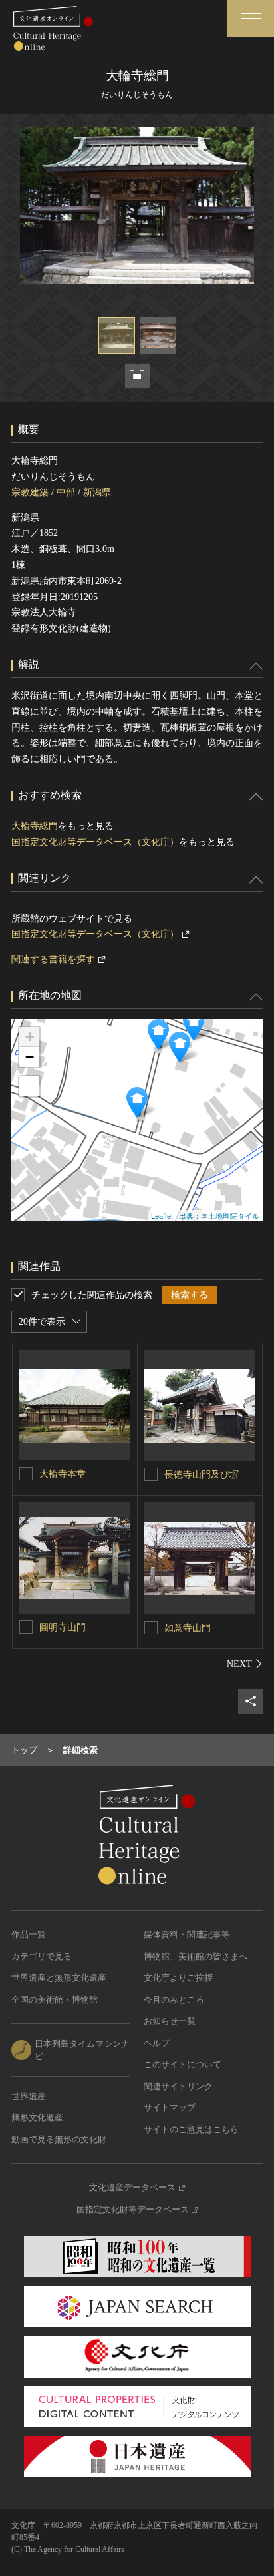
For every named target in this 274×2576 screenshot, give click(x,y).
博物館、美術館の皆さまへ (196, 1956)
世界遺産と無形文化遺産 (59, 1978)
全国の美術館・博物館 (55, 2000)
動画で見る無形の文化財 (59, 2139)
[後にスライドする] (245, 1664)
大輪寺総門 (35, 826)
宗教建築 (30, 492)
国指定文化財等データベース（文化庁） (95, 842)
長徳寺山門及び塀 (202, 1475)
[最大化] (29, 1086)
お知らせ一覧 (170, 2021)
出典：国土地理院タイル (219, 1215)
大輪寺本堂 (63, 1474)
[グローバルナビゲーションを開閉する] (251, 18)
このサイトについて (183, 2064)
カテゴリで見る (42, 1956)
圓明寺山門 (63, 1627)
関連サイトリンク (178, 2086)
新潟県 (97, 492)
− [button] (30, 1057)
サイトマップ (170, 2107)
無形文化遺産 (37, 2117)
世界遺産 (29, 2096)
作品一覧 (29, 1934)
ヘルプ (157, 2043)
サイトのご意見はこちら (191, 2129)
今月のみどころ (174, 2000)
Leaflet (162, 1215)
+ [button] (30, 1037)
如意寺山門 (188, 1628)
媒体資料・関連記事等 (187, 1934)
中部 (66, 492)
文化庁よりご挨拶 (178, 1978)
